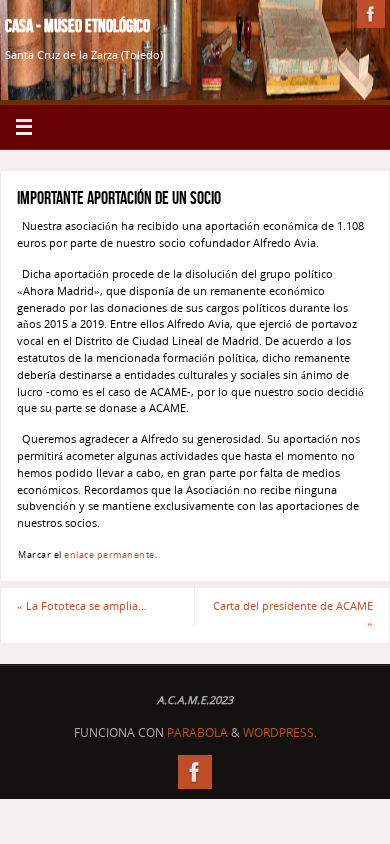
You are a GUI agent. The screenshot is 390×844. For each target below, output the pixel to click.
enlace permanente (109, 554)
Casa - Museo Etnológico (77, 26)
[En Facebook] (371, 14)
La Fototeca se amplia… (82, 605)
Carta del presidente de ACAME (293, 614)
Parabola (197, 732)
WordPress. (280, 732)
